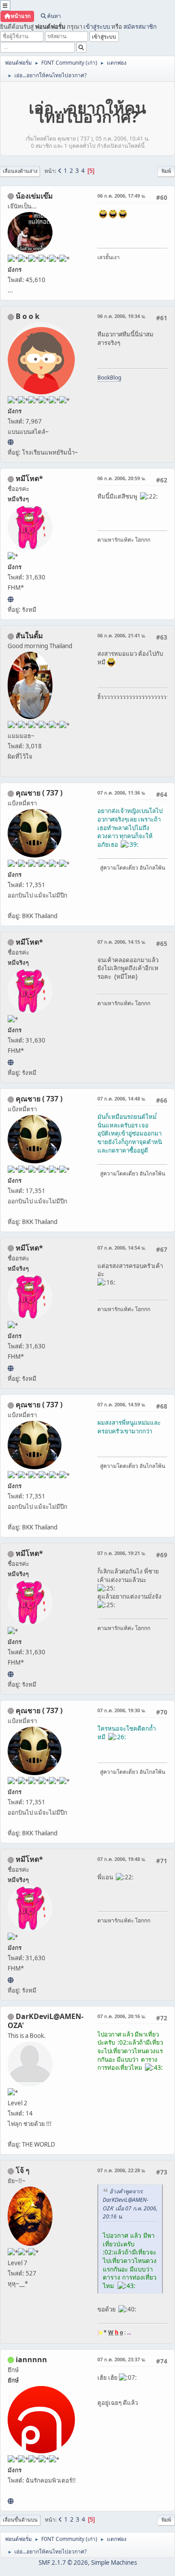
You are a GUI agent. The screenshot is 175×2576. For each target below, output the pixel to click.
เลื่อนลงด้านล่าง (20, 171)
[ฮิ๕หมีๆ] (11, 599)
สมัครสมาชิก (140, 27)
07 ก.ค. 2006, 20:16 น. (122, 2016)
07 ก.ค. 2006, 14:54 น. (122, 1248)
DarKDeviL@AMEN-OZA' (46, 2021)
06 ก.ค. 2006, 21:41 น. (122, 635)
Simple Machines (114, 2563)
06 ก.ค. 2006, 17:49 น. (122, 196)
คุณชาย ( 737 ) (39, 793)
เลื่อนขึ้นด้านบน (20, 2520)
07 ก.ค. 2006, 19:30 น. (122, 1710)
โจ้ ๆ (23, 2170)
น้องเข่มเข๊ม (34, 196)
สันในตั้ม (29, 636)
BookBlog (109, 378)
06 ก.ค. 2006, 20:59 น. (122, 478)
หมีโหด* (29, 478)
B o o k (28, 316)
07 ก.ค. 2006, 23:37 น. (122, 2359)
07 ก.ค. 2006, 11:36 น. (122, 793)
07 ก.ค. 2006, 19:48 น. (122, 1859)
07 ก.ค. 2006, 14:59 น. (122, 1404)
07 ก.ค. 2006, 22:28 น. (122, 2170)
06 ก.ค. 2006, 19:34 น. (122, 316)
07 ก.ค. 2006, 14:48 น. (122, 1098)
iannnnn (31, 2359)
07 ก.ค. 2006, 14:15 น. (122, 942)
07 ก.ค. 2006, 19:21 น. (122, 1553)
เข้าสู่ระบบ (97, 27)
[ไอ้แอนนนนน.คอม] (11, 2501)
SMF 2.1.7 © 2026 (63, 2563)
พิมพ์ (166, 171)
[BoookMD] (11, 442)
